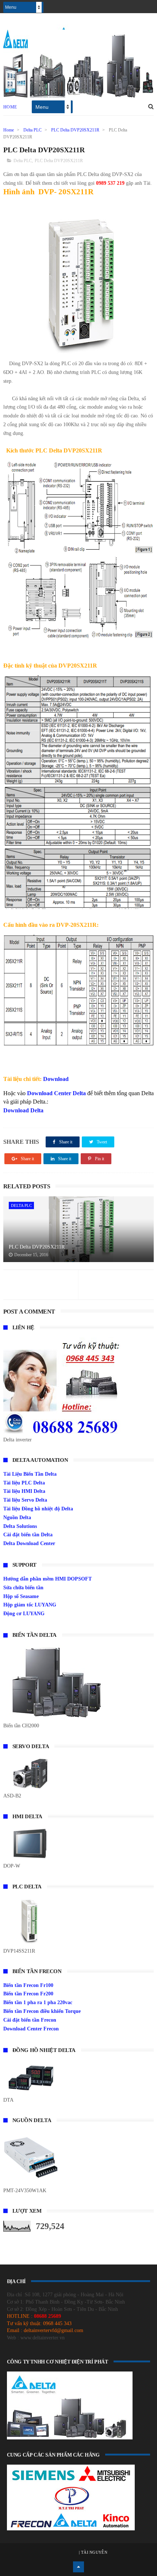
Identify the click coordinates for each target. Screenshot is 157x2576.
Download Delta (23, 1110)
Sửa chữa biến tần (23, 1588)
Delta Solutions (20, 1526)
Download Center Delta (56, 1093)
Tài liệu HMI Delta (24, 1491)
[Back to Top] (78, 2567)
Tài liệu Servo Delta (25, 1500)
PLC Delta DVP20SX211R (75, 130)
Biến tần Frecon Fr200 (28, 1994)
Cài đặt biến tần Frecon (30, 2020)
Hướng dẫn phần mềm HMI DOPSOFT (47, 1579)
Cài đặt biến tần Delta (28, 1535)
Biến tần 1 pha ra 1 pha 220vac (38, 2002)
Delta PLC (32, 130)
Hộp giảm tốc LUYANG (30, 1605)
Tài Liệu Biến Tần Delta (30, 1474)
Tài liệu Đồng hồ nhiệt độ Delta (38, 1509)
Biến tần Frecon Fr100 (28, 1985)
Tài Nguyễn (94, 2552)
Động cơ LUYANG (24, 1614)
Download (56, 1079)
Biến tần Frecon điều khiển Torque (42, 2011)
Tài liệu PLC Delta (24, 1483)
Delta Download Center (29, 1543)
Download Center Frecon (31, 2029)
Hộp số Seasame (21, 1596)
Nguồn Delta (17, 1518)
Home (10, 107)
